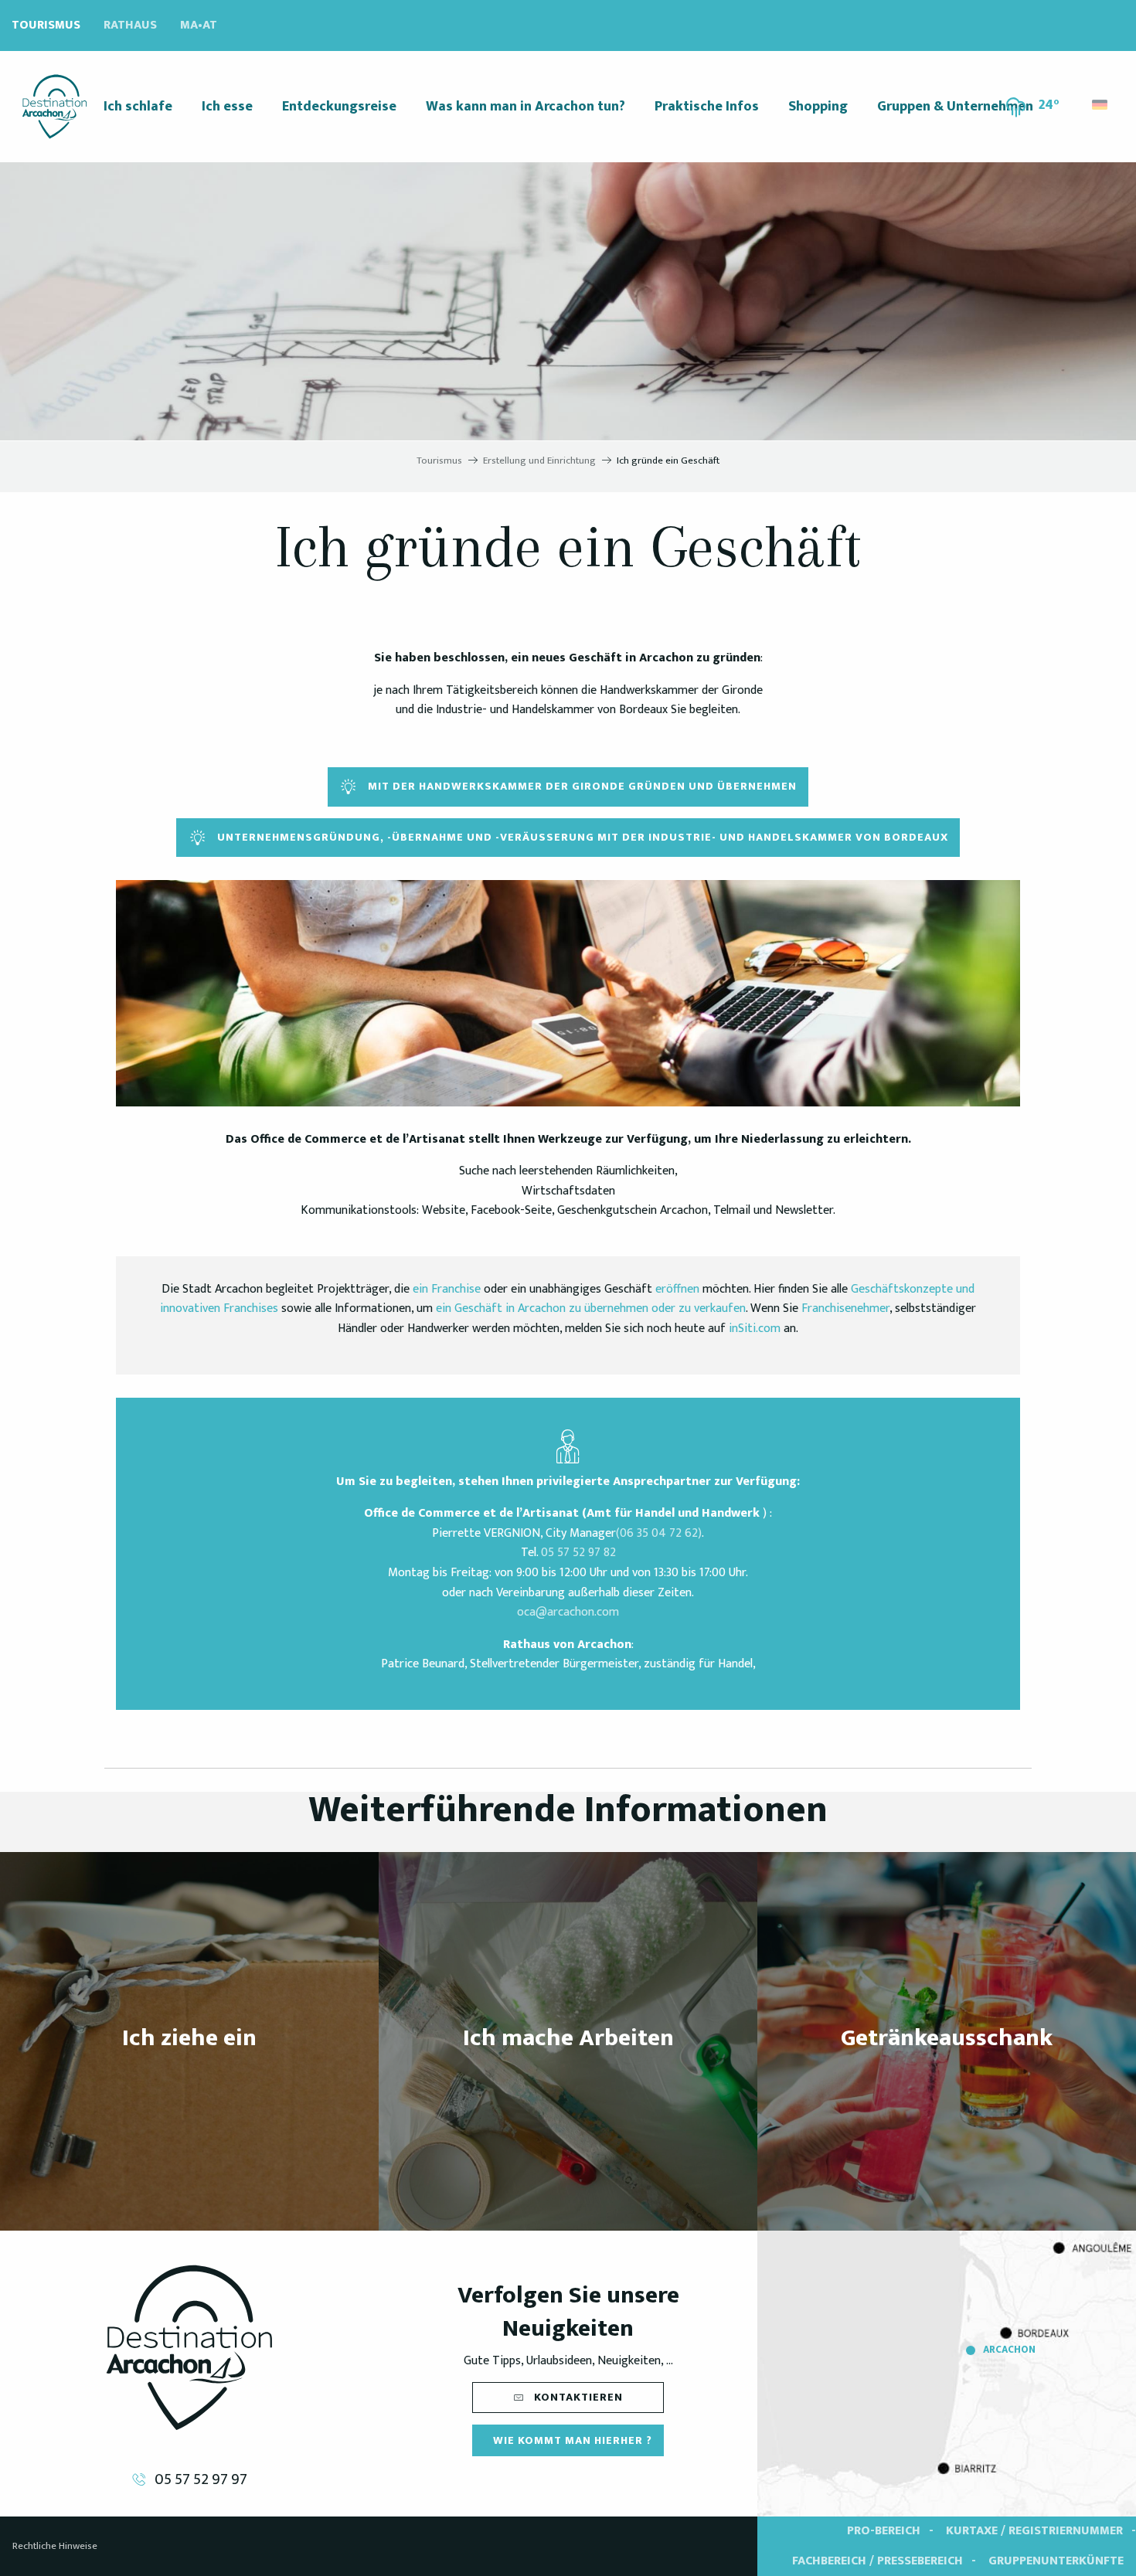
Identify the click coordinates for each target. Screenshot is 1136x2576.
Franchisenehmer (845, 1308)
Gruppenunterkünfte (1056, 2561)
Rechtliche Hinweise (55, 2546)
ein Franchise (447, 1289)
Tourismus (46, 25)
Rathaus (130, 25)
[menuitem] (54, 107)
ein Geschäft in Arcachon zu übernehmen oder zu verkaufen (591, 1308)
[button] (1101, 101)
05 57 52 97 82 (578, 1553)
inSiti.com (755, 1329)
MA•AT (199, 25)
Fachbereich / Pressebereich (878, 2561)
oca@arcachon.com (568, 1612)
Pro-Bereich (884, 2531)
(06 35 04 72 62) (659, 1533)
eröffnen (677, 1289)
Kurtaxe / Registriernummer (1034, 2531)
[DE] (1101, 105)
